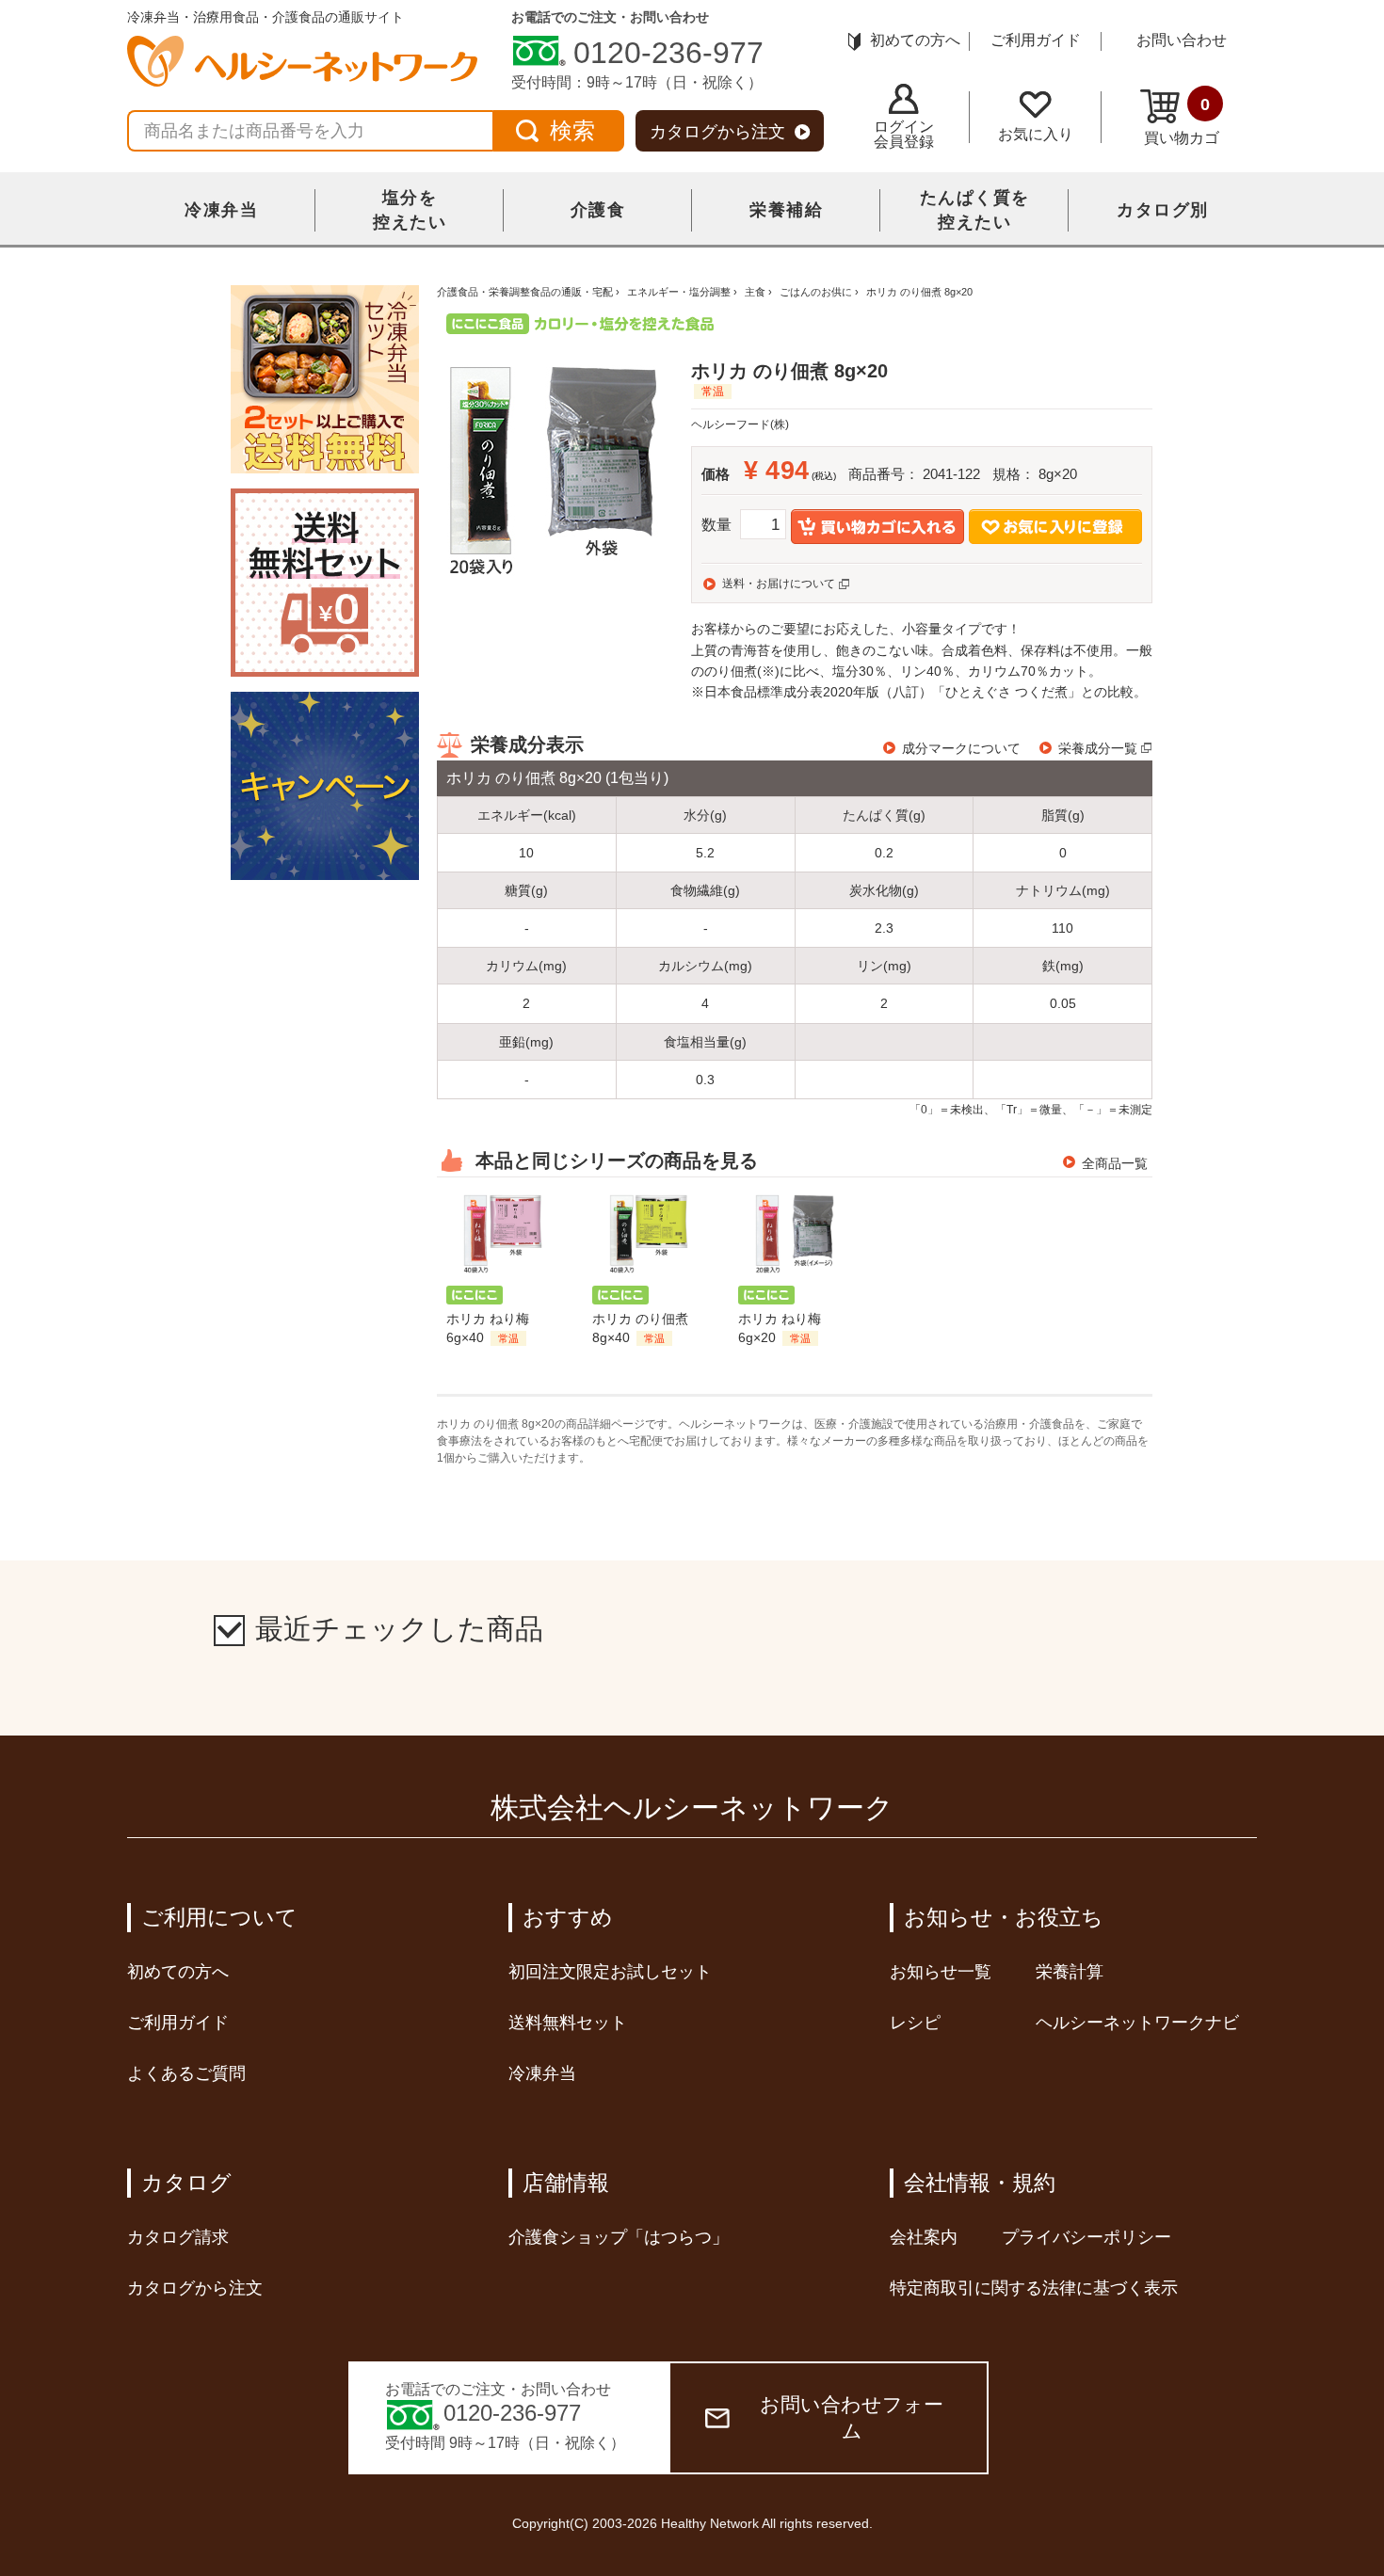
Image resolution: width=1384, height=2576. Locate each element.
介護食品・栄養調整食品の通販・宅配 (525, 292)
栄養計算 (1070, 1972)
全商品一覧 (1115, 1163)
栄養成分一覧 (1098, 748)
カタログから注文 (717, 132)
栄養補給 (786, 210)
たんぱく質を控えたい (975, 210)
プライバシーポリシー (1086, 2237)
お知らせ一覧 (941, 1972)
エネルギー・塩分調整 (679, 292)
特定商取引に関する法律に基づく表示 (1034, 2288)
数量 (716, 525)
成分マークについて (961, 748)
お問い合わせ (1182, 40)
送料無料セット (568, 2023)
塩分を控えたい (410, 210)
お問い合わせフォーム (852, 2417)
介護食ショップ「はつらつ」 (619, 2237)
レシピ (915, 2023)
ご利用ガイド (1036, 40)
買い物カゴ (1182, 120)
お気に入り (1036, 134)
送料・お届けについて (779, 584)
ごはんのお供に (816, 292)
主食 (755, 292)
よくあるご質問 (186, 2073)
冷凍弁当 (221, 210)
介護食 (598, 210)
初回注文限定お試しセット (610, 1972)
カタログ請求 (178, 2237)
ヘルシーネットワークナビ (1137, 2023)
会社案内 (924, 2237)
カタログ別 (1163, 210)
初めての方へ (915, 40)
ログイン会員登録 (904, 134)
